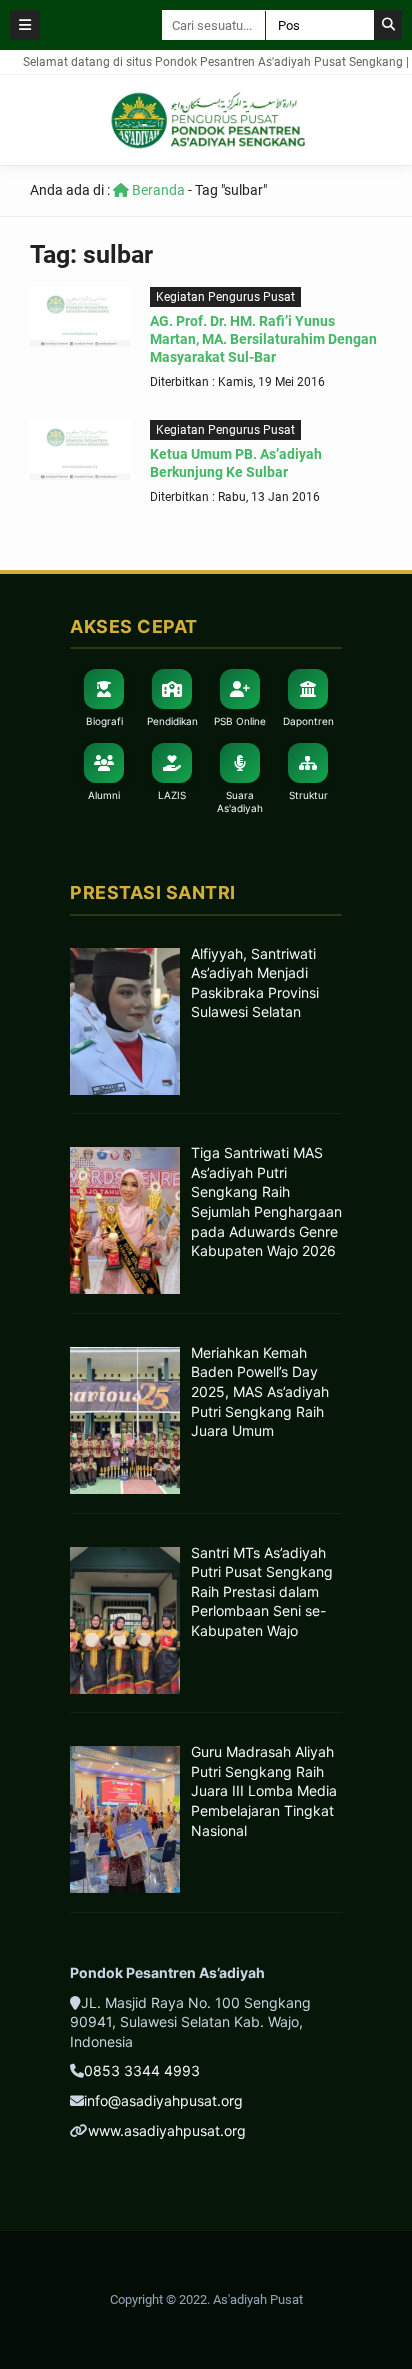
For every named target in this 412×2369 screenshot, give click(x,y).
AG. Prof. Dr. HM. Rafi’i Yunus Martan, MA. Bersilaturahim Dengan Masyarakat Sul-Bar (263, 339)
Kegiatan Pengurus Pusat (225, 297)
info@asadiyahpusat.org (163, 2100)
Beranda (157, 190)
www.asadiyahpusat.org (167, 2130)
